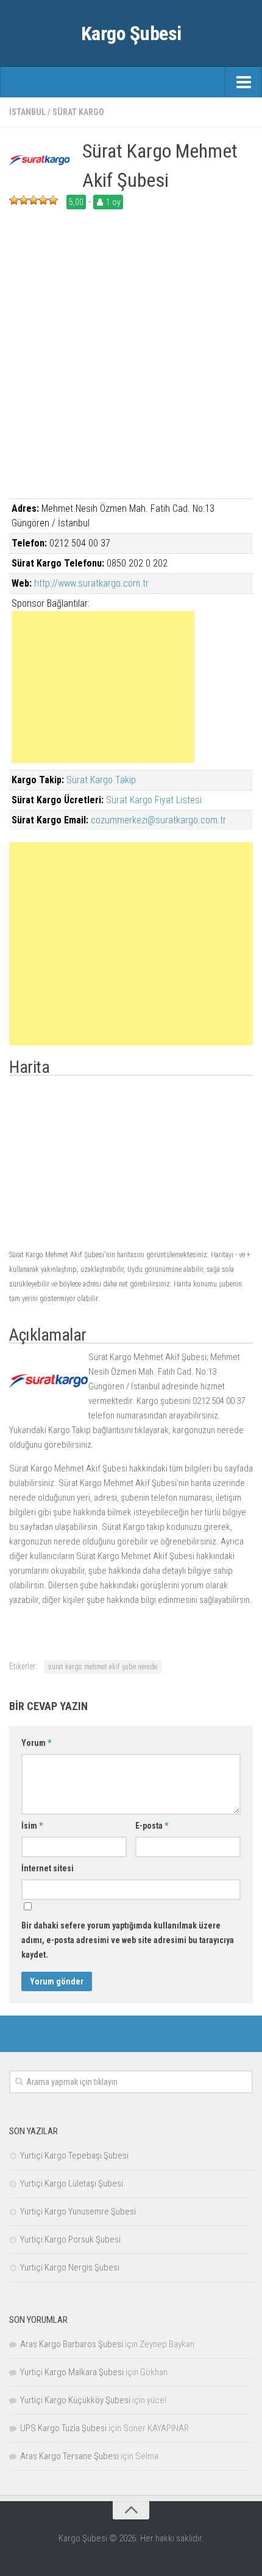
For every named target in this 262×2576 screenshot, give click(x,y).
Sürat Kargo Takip (101, 780)
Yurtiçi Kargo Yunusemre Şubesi (78, 2211)
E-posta (152, 1826)
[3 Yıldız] (34, 200)
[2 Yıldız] (24, 200)
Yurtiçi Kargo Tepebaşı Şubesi (74, 2155)
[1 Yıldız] (14, 200)
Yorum (36, 1743)
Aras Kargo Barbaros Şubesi (72, 2344)
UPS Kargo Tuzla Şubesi (63, 2428)
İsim (32, 1826)
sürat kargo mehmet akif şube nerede (103, 1667)
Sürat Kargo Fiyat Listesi (154, 800)
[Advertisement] (131, 368)
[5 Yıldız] (53, 200)
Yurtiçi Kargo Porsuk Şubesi (70, 2239)
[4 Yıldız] (43, 200)
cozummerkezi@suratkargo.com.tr (158, 820)
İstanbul (27, 112)
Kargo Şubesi (131, 33)
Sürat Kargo (78, 112)
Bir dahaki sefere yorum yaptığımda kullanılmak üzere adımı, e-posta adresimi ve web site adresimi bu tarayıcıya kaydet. (128, 1940)
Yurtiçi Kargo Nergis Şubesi (70, 2267)
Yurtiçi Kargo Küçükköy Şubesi (75, 2400)
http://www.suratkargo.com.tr (91, 583)
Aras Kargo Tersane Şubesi (69, 2456)
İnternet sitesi (48, 1868)
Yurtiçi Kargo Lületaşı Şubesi (72, 2183)
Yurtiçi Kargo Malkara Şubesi (72, 2372)
